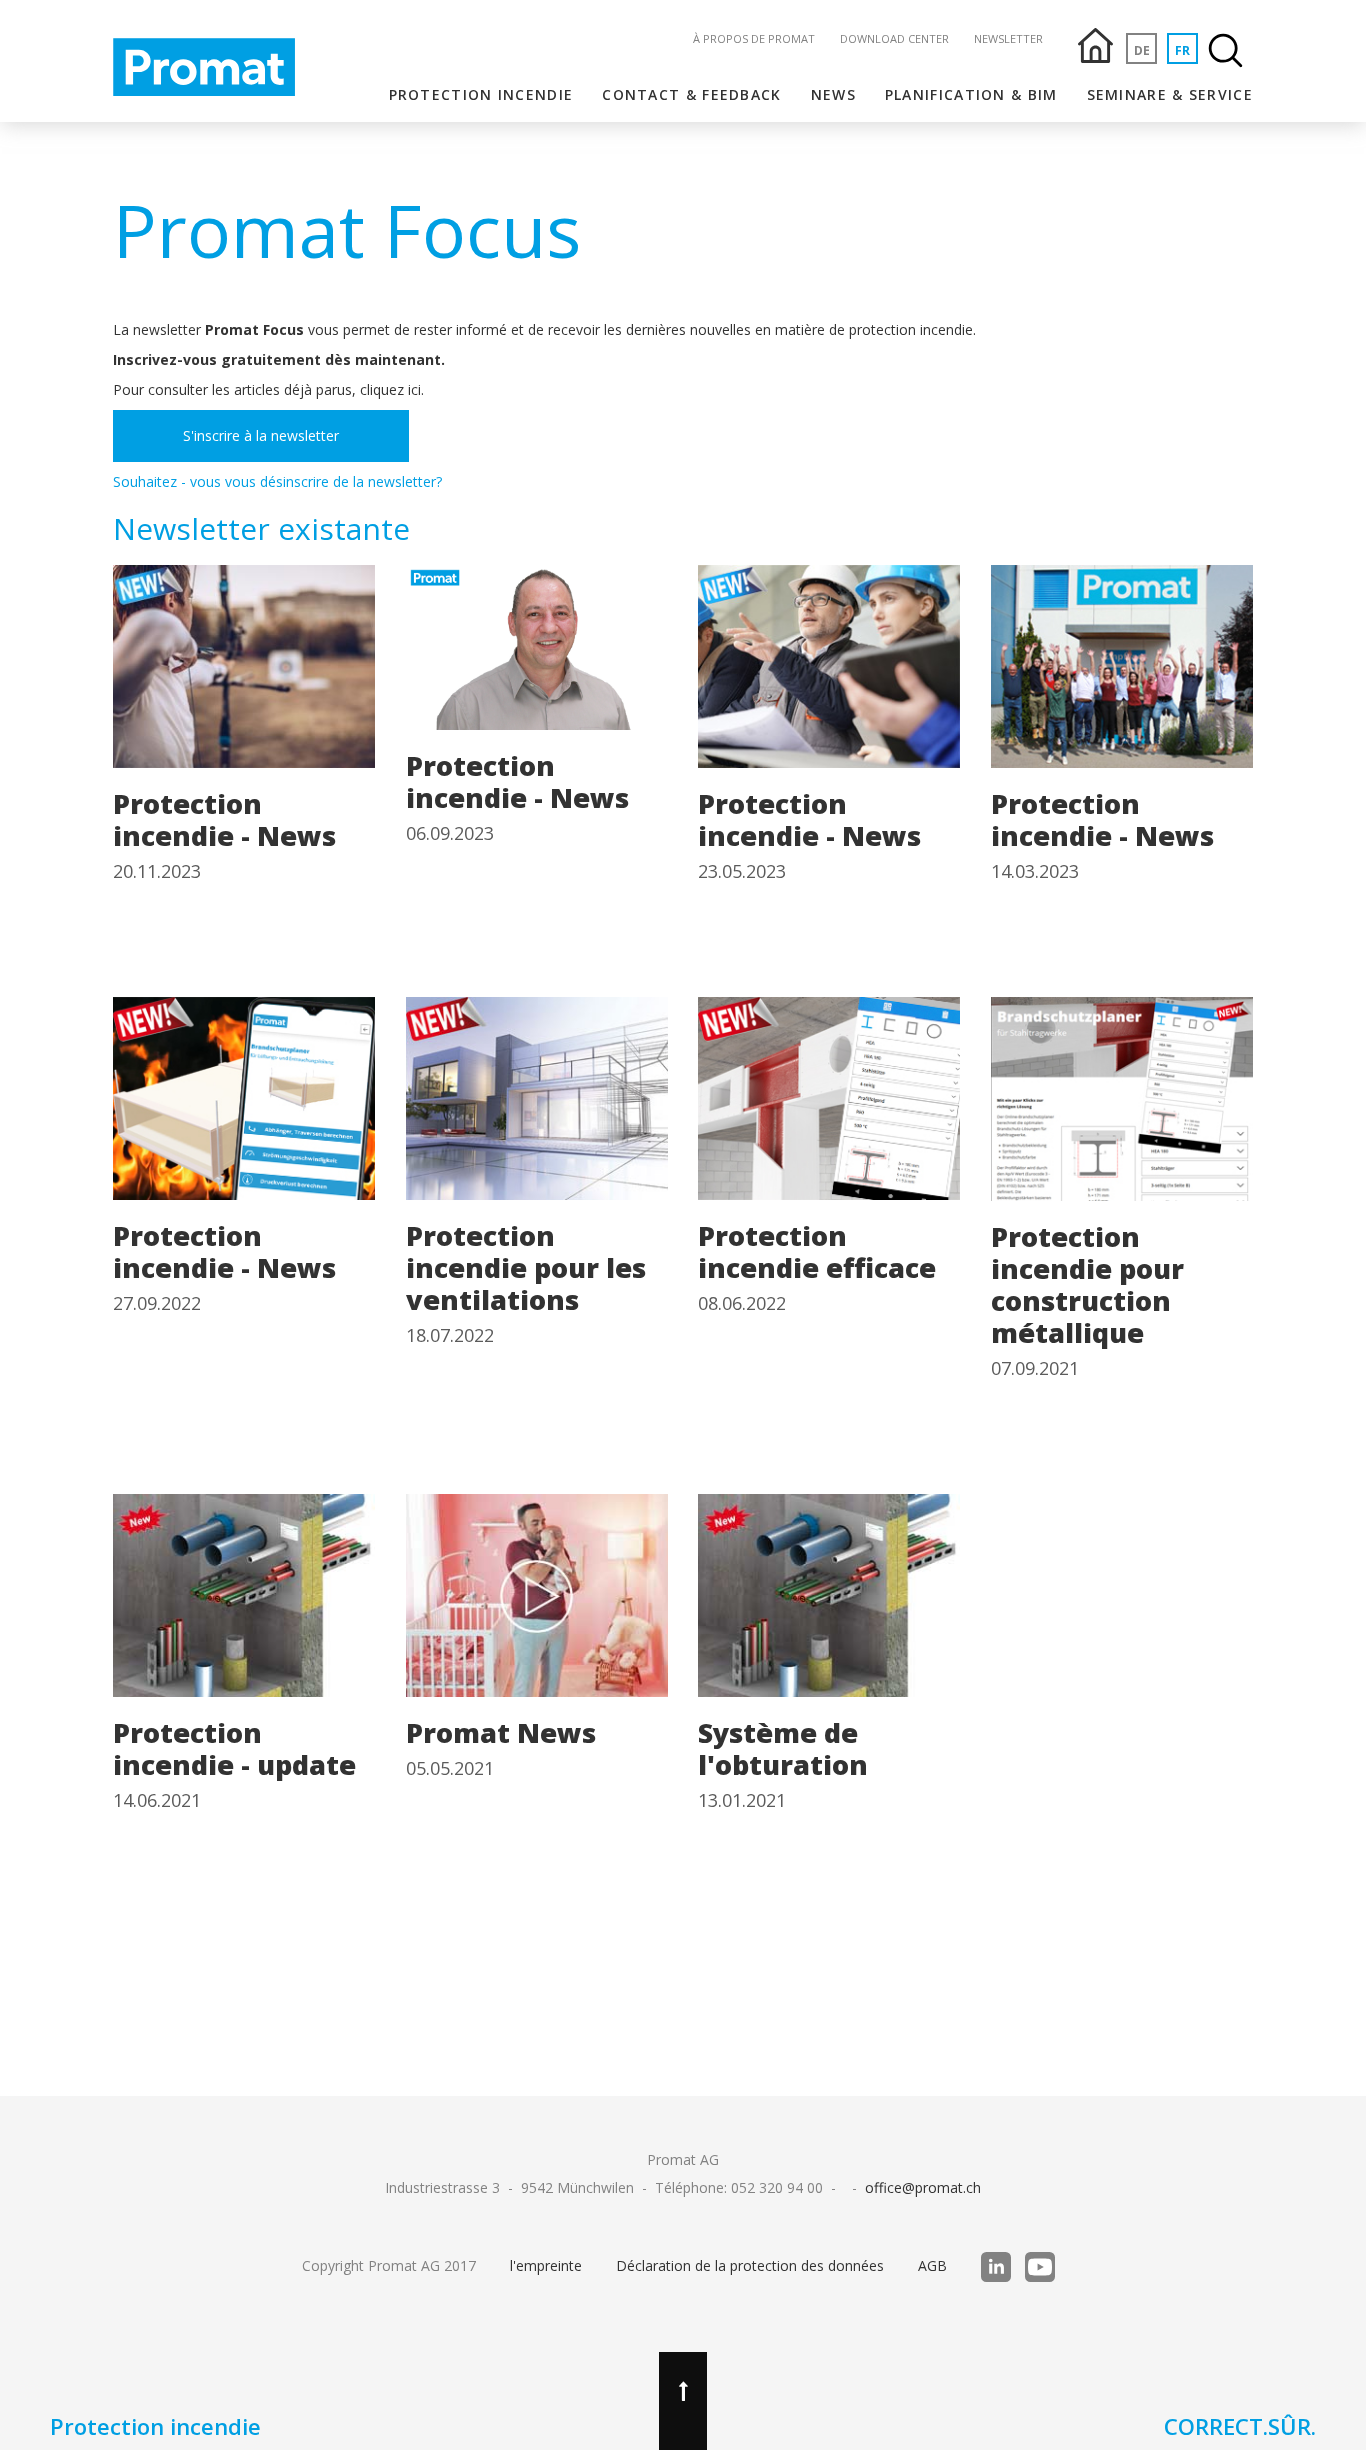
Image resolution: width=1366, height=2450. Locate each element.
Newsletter (1008, 38)
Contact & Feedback (691, 94)
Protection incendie (481, 94)
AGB (932, 2265)
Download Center (894, 38)
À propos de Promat (754, 38)
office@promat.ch (923, 2187)
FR (1182, 50)
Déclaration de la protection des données (750, 2265)
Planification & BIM (971, 94)
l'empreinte (546, 2265)
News (833, 94)
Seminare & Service (1170, 94)
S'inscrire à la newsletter (261, 435)
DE (1142, 50)
